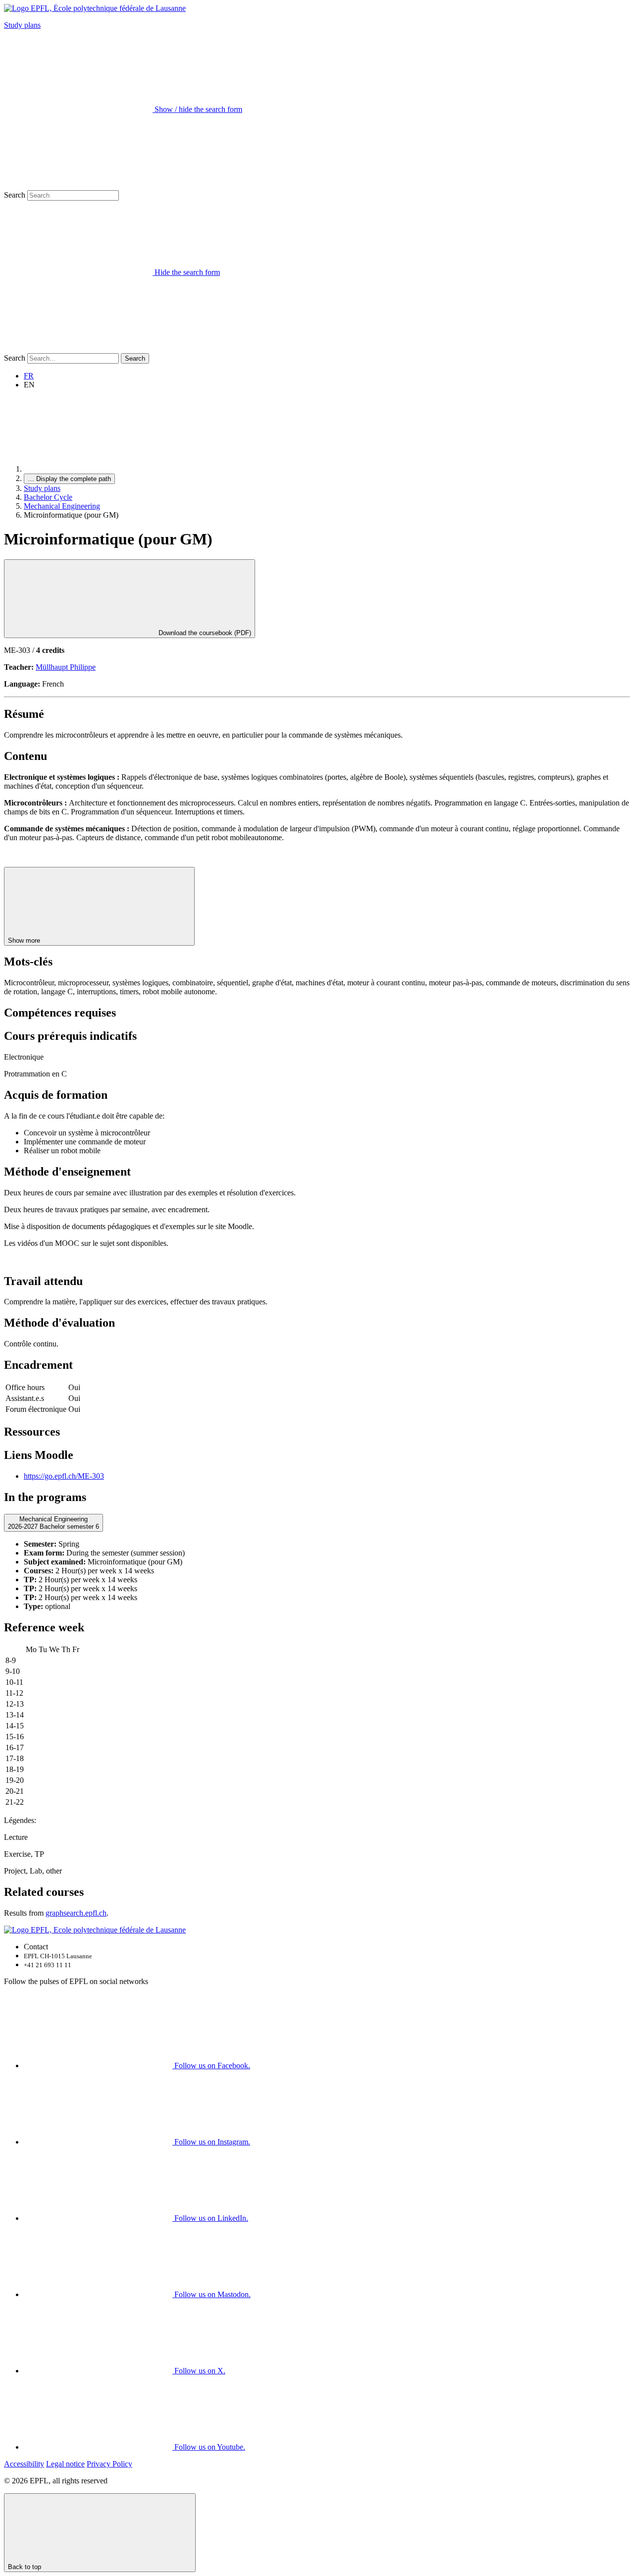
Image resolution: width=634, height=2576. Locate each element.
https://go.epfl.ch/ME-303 (64, 1476)
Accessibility (24, 2464)
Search (15, 195)
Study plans (22, 25)
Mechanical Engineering (62, 506)
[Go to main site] (98, 469)
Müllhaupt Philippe (66, 667)
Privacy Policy (109, 2464)
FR (29, 376)
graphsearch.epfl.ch (76, 1913)
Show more (25, 940)
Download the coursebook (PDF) (204, 633)
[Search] (78, 349)
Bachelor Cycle (48, 497)
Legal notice (65, 2464)
